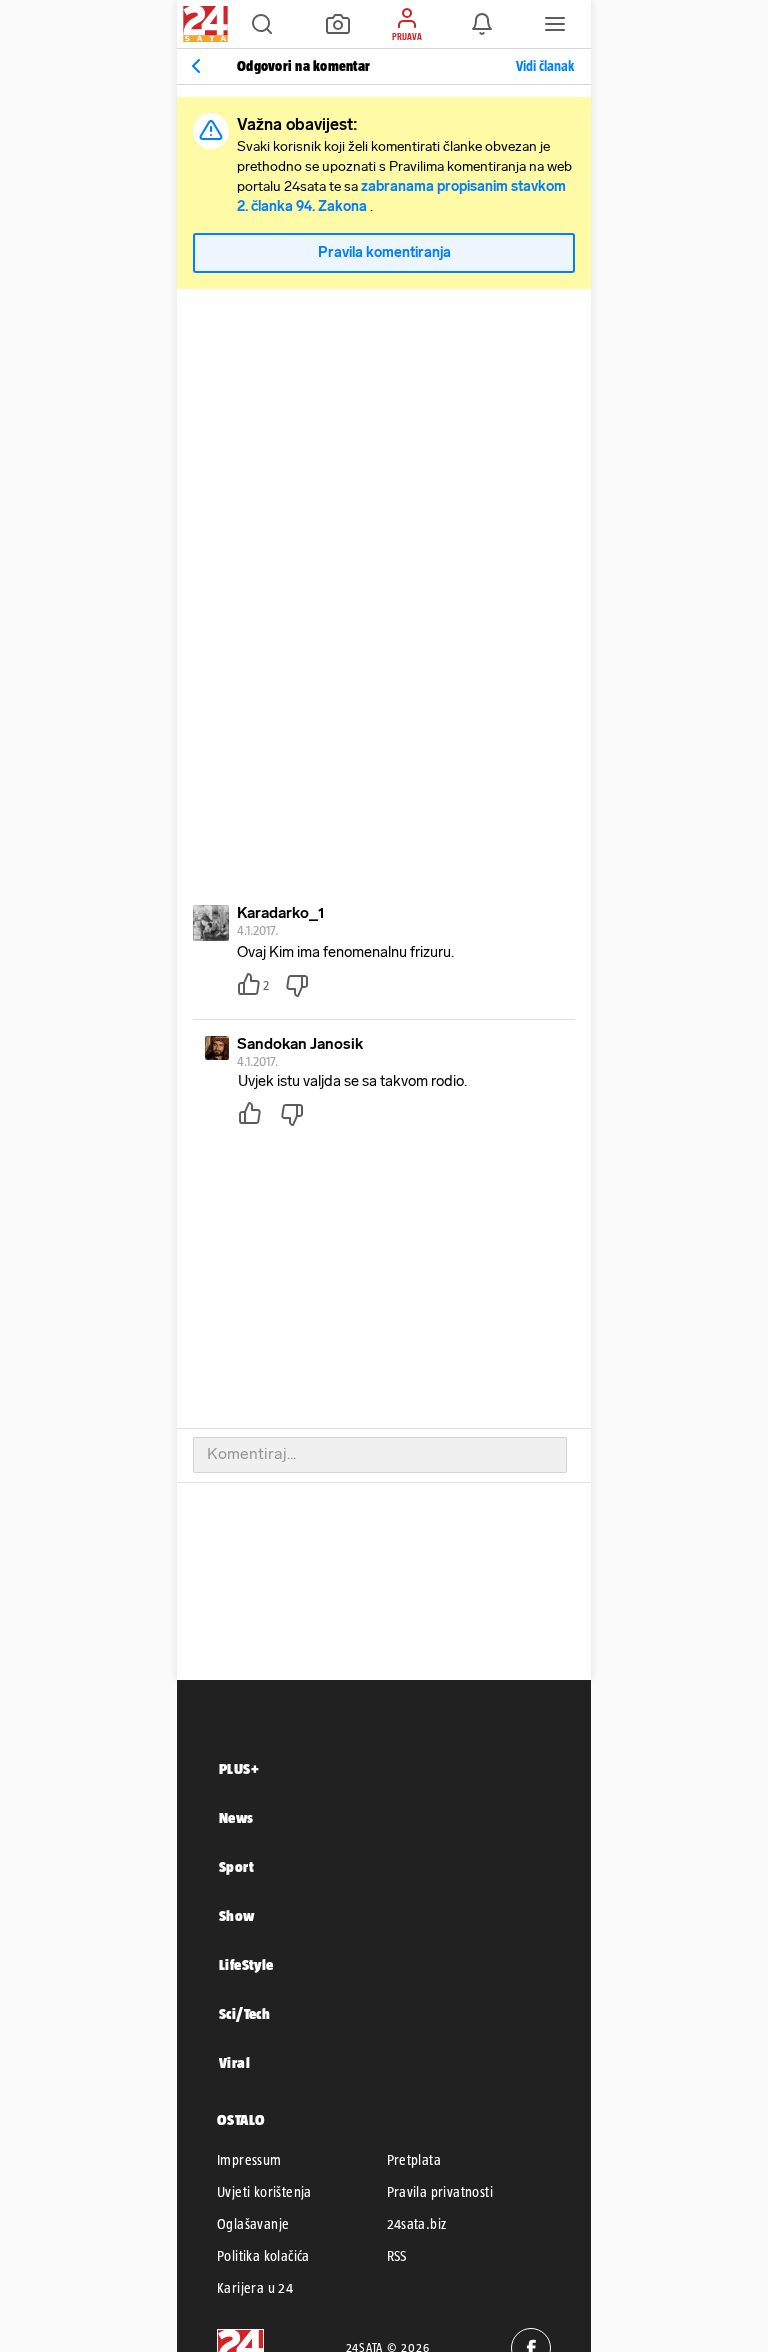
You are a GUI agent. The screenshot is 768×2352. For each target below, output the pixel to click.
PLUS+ (239, 1768)
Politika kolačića (263, 2256)
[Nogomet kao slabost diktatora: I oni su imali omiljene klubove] (196, 66)
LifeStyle (246, 1964)
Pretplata (414, 2160)
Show (237, 1915)
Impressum (249, 2160)
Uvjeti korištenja (264, 2192)
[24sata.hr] (203, 24)
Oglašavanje (253, 2224)
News (236, 1817)
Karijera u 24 (255, 2288)
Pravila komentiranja (384, 252)
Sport (236, 1866)
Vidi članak (545, 66)
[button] (262, 24)
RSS (397, 2256)
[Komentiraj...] (380, 1455)
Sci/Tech (244, 2013)
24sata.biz (417, 2224)
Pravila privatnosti (440, 2192)
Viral (234, 2062)
